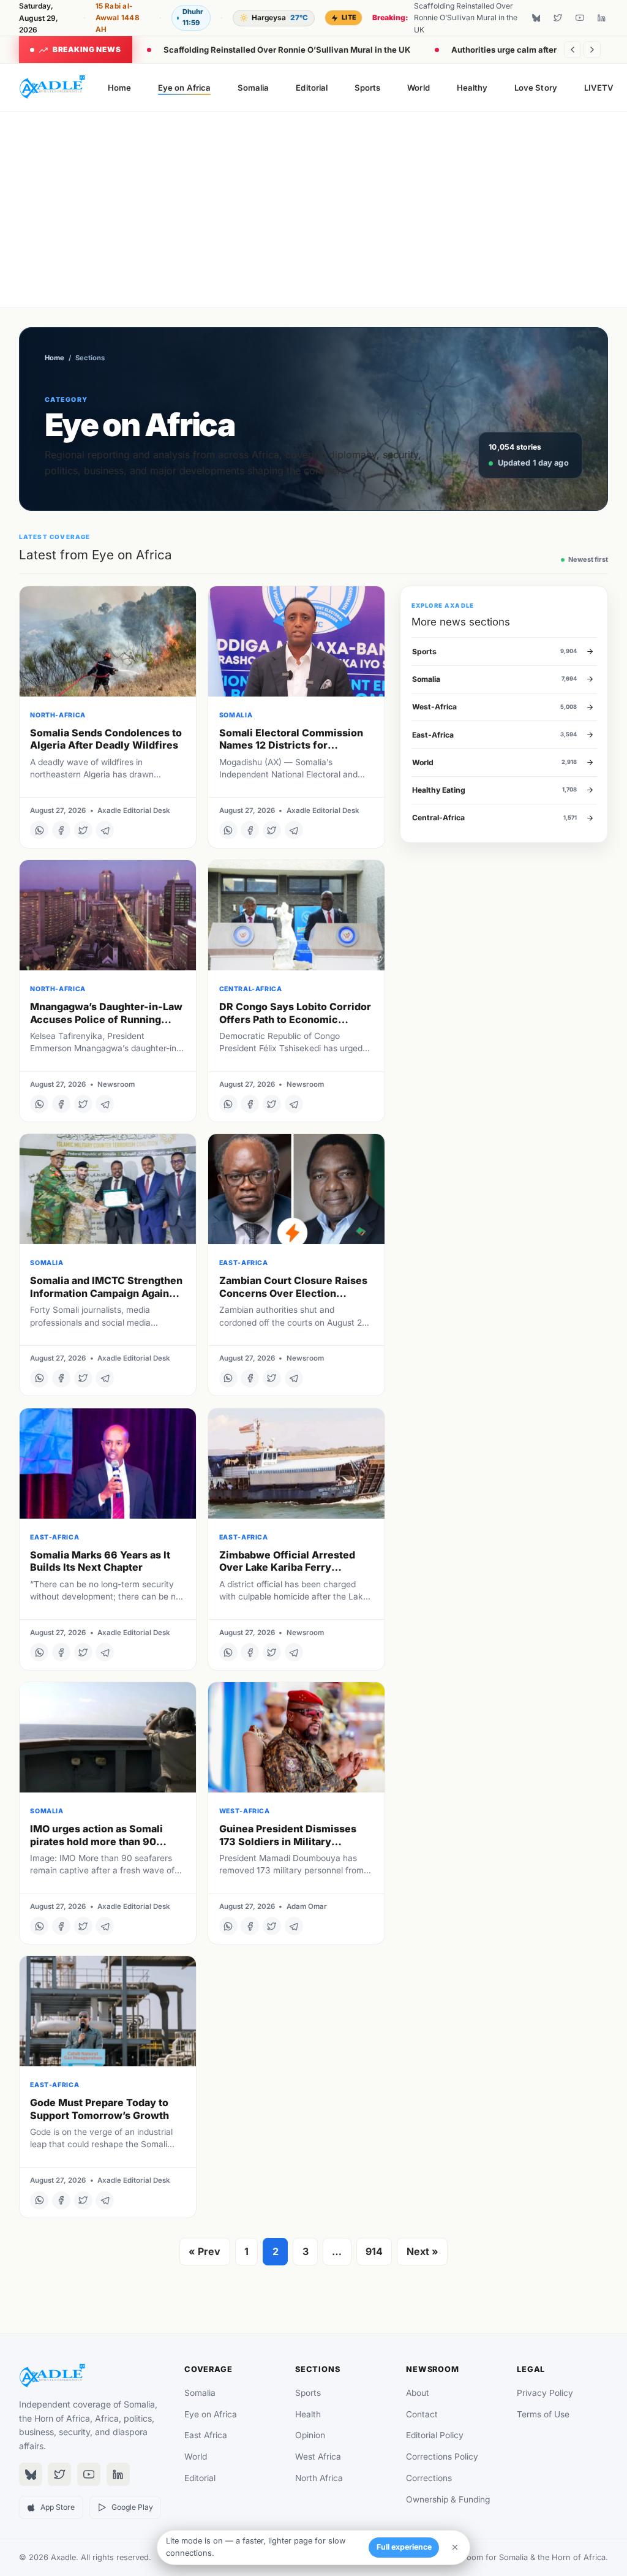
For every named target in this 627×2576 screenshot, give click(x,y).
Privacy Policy (545, 2393)
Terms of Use (543, 2414)
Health (308, 2414)
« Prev (205, 2251)
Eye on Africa (184, 88)
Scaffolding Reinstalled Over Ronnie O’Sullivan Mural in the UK (287, 50)
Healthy (472, 88)
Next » (422, 2251)
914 (374, 2251)
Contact (422, 2414)
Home (119, 88)
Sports (367, 88)
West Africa (318, 2457)
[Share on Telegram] (105, 830)
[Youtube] (580, 18)
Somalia (253, 88)
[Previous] (573, 50)
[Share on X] (83, 830)
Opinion (310, 2435)
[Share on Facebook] (61, 830)
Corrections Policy (442, 2457)
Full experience (404, 2547)
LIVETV (599, 88)
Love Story (536, 88)
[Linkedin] (601, 18)
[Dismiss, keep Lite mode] (455, 2547)
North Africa (319, 2478)
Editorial (312, 88)
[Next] (592, 50)
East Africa (206, 2435)
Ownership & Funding (448, 2499)
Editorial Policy (435, 2435)
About (418, 2393)
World (418, 88)
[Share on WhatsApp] (39, 830)
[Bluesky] (536, 18)
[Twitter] (558, 18)
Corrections (429, 2478)
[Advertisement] (314, 210)
